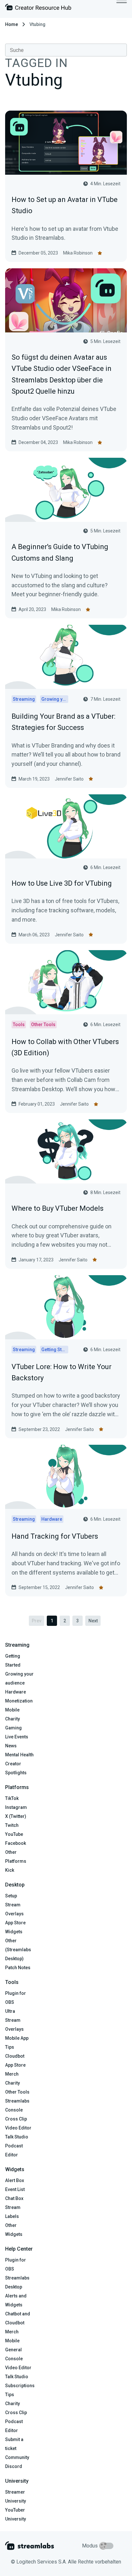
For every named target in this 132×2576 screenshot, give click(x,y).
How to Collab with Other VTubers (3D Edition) (65, 1047)
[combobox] (66, 50)
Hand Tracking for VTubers (55, 1536)
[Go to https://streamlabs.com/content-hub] (38, 8)
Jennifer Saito (69, 779)
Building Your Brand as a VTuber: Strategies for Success (63, 722)
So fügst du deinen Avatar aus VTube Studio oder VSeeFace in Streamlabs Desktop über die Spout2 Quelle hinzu (62, 374)
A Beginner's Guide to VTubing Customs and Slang (60, 552)
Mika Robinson (78, 253)
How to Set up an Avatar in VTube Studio (65, 205)
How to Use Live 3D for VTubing (62, 883)
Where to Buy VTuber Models (58, 1208)
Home (12, 24)
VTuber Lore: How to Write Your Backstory (62, 1372)
